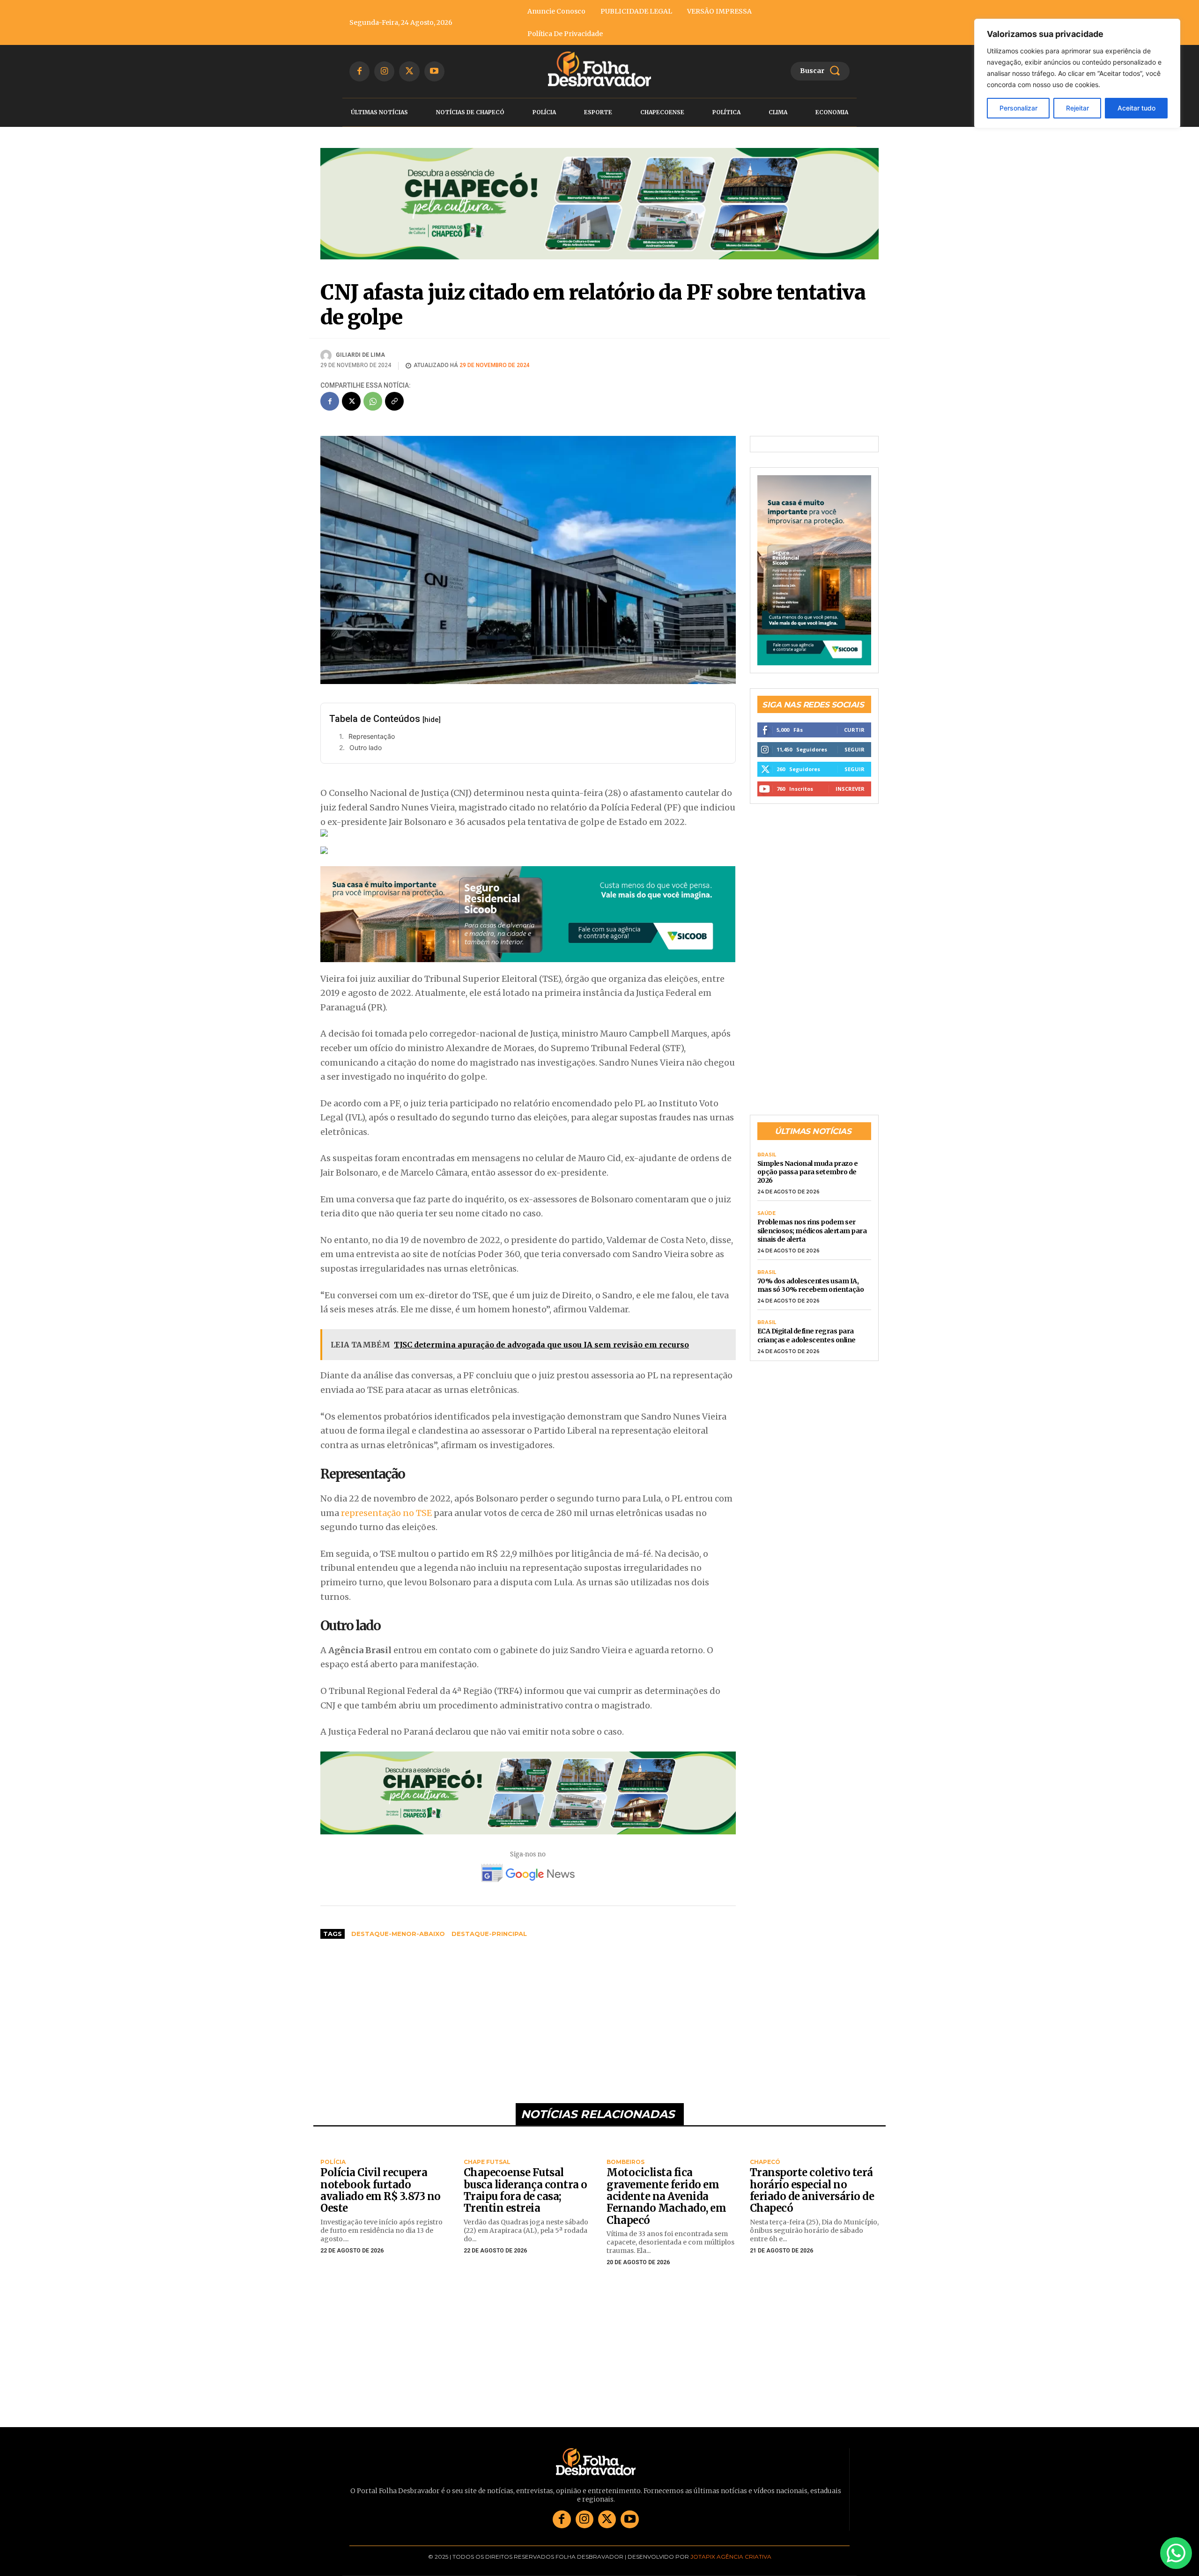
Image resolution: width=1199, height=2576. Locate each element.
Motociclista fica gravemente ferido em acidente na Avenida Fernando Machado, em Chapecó (666, 2196)
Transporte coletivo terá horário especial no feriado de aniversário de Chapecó (812, 2190)
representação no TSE (386, 1513)
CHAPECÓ (765, 2162)
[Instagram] (384, 71)
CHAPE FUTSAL (487, 2162)
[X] (409, 71)
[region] (1077, 74)
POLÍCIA (333, 2162)
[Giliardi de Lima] (327, 355)
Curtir (854, 730)
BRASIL (767, 1155)
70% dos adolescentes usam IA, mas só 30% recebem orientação (811, 1285)
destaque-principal (489, 1934)
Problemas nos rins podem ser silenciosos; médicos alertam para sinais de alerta (812, 1230)
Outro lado (366, 747)
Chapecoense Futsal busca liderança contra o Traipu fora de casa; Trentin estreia (525, 2190)
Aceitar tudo (1136, 108)
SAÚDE (766, 1214)
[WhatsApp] (373, 401)
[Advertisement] (528, 2017)
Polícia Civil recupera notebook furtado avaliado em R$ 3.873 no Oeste (381, 2190)
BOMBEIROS (625, 2162)
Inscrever (850, 789)
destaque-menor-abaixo (398, 1934)
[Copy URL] (394, 401)
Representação (372, 736)
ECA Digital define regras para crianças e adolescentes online (807, 1335)
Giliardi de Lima (360, 355)
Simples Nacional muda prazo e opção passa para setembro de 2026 (808, 1172)
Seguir (855, 749)
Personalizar (1018, 108)
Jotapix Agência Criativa (731, 2557)
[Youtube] (434, 71)
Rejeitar (1077, 108)
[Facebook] (359, 71)
